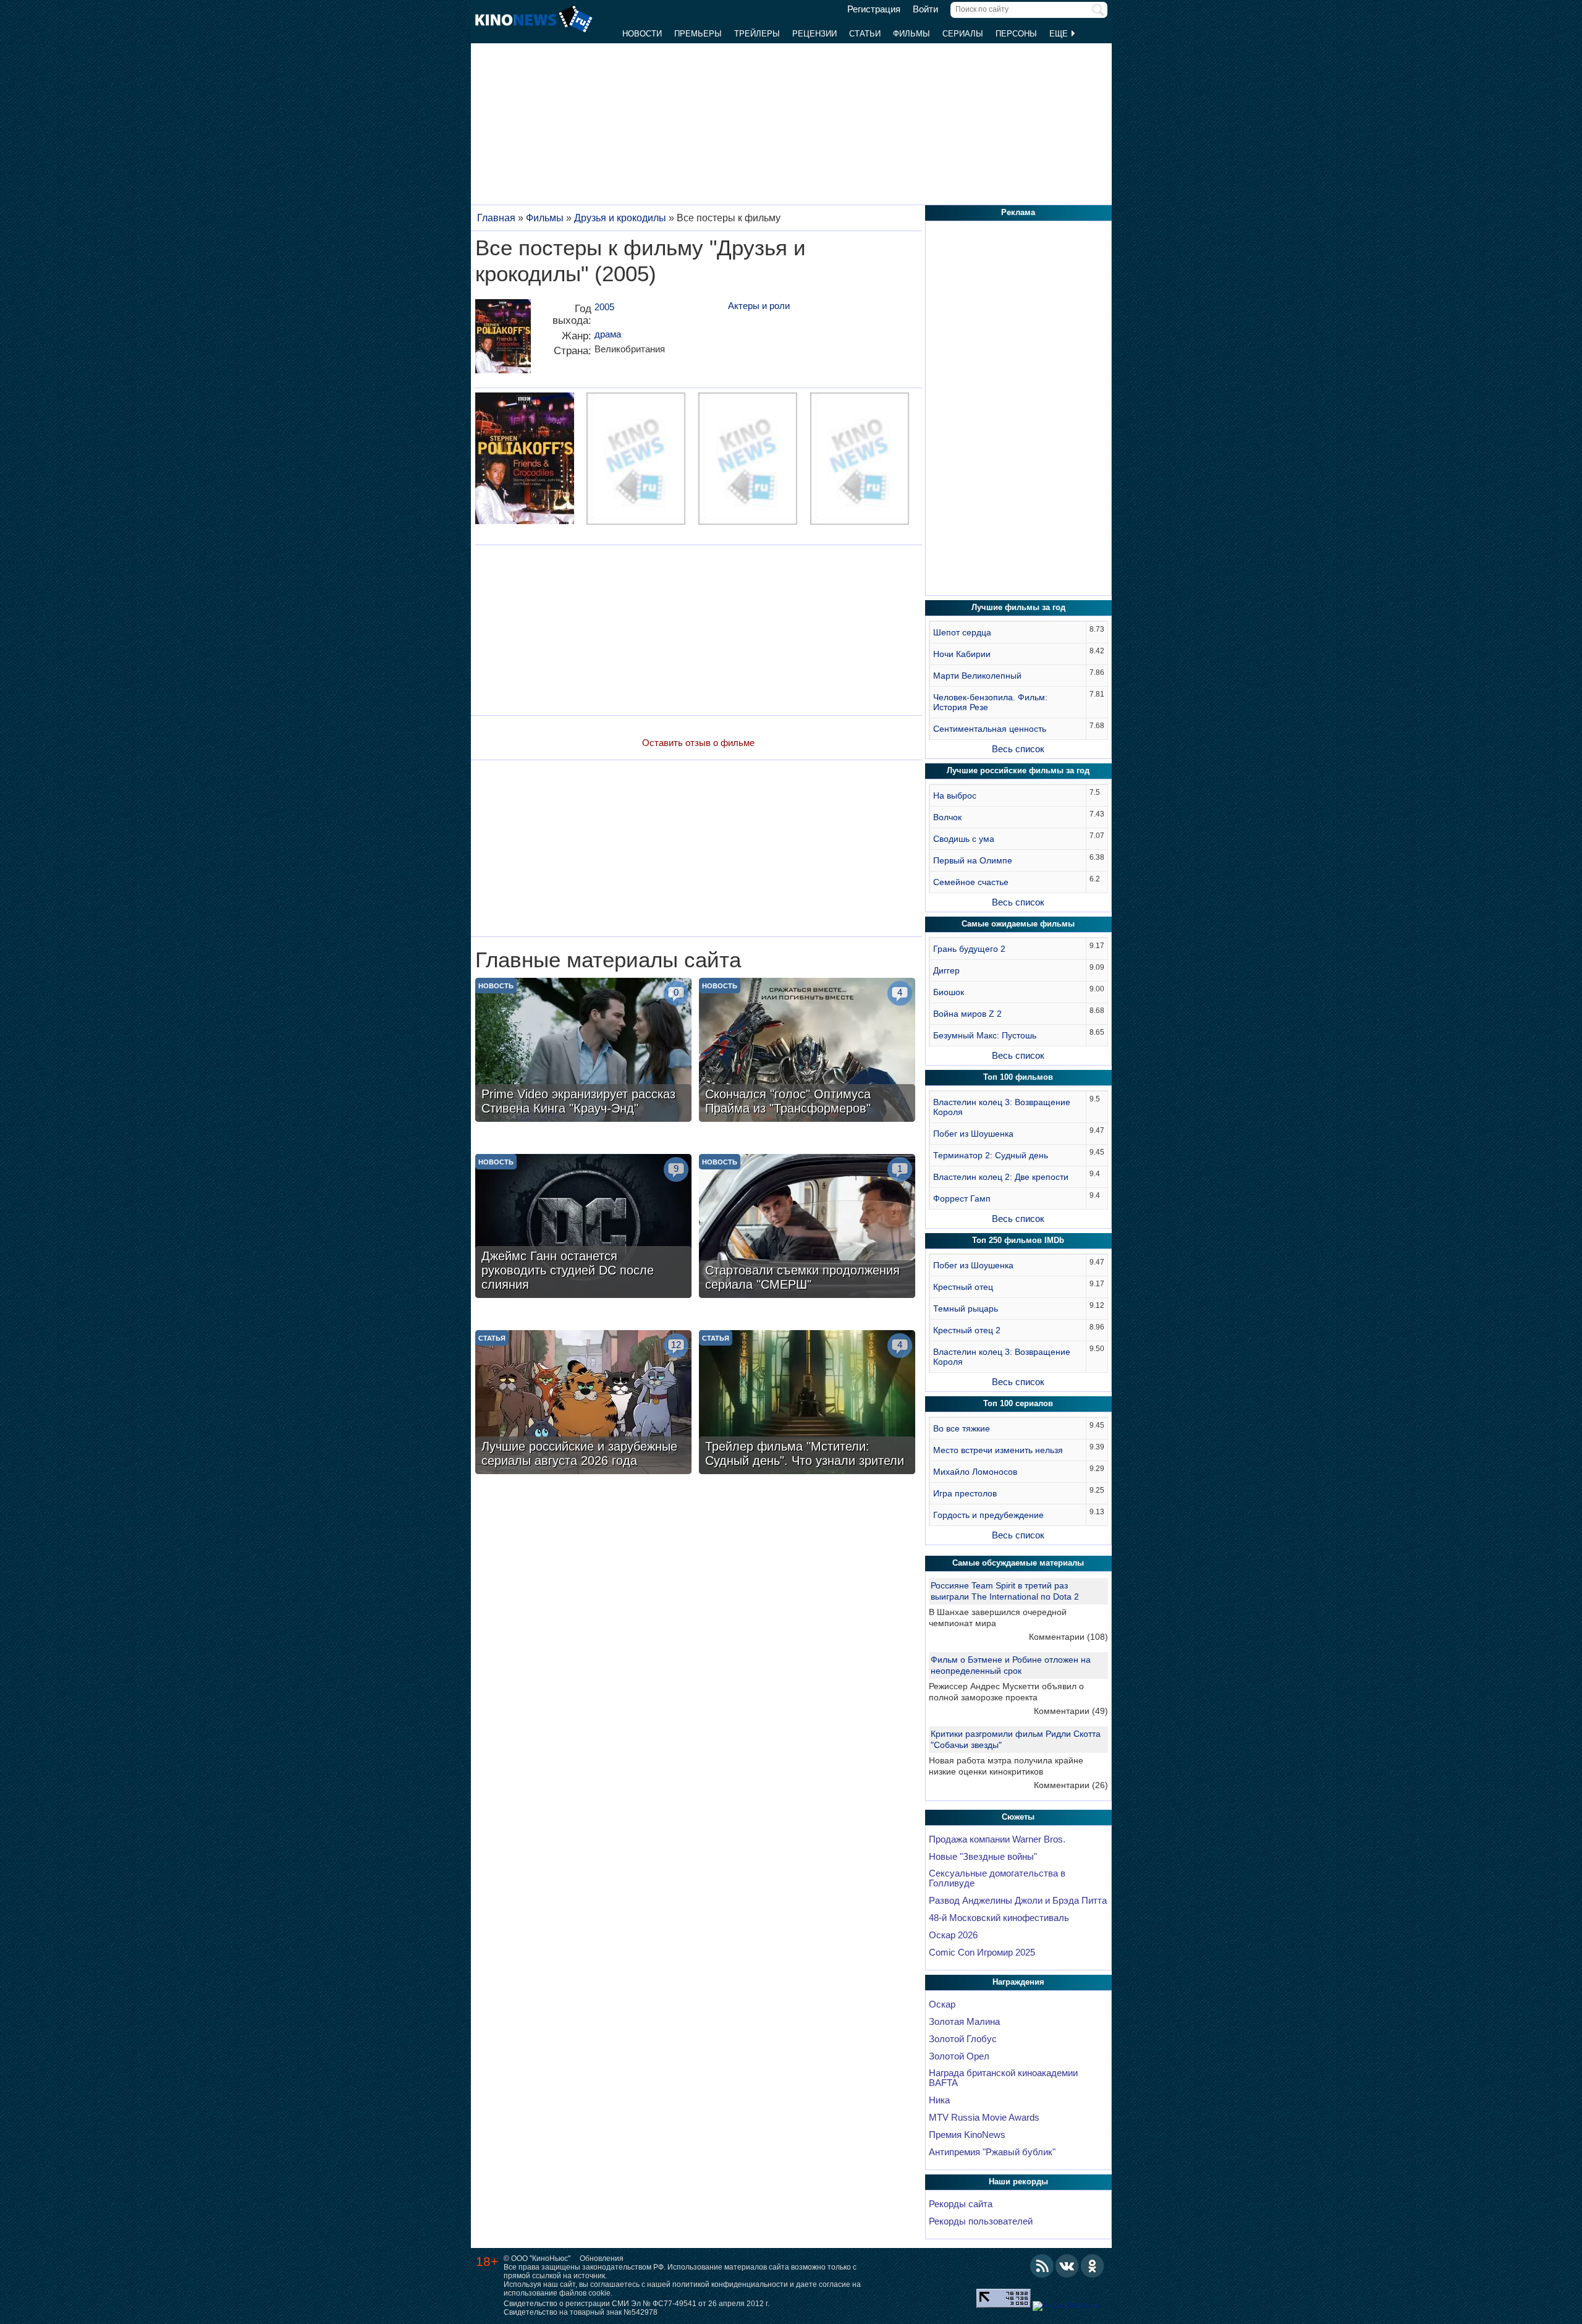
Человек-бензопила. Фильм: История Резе (990, 702)
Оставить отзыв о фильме (698, 743)
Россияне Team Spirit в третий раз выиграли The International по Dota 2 (1005, 1591)
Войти (925, 9)
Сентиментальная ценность (990, 729)
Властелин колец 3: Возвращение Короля (1002, 1107)
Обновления (602, 2258)
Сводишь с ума (964, 839)
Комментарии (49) (1071, 1711)
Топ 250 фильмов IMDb (1018, 1240)
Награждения (1018, 1982)
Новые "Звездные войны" (983, 1857)
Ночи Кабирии (962, 654)
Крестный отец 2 (967, 1330)
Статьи (865, 34)
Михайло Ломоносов (975, 1472)
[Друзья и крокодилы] (503, 341)
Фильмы (912, 34)
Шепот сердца (962, 632)
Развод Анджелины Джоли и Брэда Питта (1018, 1901)
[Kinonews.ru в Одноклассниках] (1093, 2266)
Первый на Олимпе (973, 860)
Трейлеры (757, 34)
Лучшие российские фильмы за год (1018, 770)
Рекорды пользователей (981, 2221)
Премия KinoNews (967, 2135)
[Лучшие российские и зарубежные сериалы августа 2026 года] (583, 1404)
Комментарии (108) (1068, 1637)
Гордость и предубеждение (988, 1515)
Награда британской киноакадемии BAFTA (1003, 2078)
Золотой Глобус (963, 2039)
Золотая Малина (964, 2022)
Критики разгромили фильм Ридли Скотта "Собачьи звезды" (1016, 1739)
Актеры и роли (759, 306)
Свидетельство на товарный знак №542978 (581, 2312)
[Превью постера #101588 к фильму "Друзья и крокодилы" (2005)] (525, 460)
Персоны (1016, 34)
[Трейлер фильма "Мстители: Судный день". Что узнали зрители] (807, 1404)
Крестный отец (963, 1287)
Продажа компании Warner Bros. (997, 1839)
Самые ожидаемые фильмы (1018, 924)
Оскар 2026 (953, 1935)
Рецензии (814, 34)
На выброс (955, 795)
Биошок (949, 992)
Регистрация (874, 9)
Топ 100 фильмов (1018, 1077)
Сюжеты (1018, 1817)
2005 (604, 307)
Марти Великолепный (977, 676)
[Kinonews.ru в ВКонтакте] (1067, 2266)
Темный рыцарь (966, 1308)
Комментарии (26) (1071, 1785)
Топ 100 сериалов (1018, 1403)
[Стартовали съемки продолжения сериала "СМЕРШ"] (807, 1228)
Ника (939, 2100)
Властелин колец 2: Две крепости (1001, 1177)
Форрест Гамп (962, 1198)
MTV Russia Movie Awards (984, 2118)
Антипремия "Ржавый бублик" (992, 2152)
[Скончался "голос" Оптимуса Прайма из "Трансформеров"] (807, 1051)
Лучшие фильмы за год (1018, 607)
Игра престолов (965, 1493)
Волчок (947, 817)
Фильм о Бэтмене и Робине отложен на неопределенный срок (1011, 1665)
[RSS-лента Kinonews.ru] (1042, 2266)
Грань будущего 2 (969, 949)
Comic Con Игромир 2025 (982, 1953)
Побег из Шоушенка (973, 1134)
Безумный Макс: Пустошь (985, 1035)
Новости (642, 34)
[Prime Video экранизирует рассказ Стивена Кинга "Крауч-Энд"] (583, 1051)
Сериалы (963, 34)
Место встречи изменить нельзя (998, 1450)
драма (608, 334)
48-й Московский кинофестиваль (999, 1918)
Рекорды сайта (961, 2204)
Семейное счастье (971, 882)
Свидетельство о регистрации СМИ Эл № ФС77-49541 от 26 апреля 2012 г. (637, 2304)
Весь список (1018, 749)
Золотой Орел (959, 2056)
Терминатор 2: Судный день (991, 1155)
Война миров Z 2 (967, 1014)
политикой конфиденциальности (730, 2284)
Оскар (942, 2004)
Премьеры (698, 34)
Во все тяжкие (962, 1428)
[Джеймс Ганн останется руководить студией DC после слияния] (583, 1228)
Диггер (946, 970)
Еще (1060, 34)
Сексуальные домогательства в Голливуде (997, 1878)
